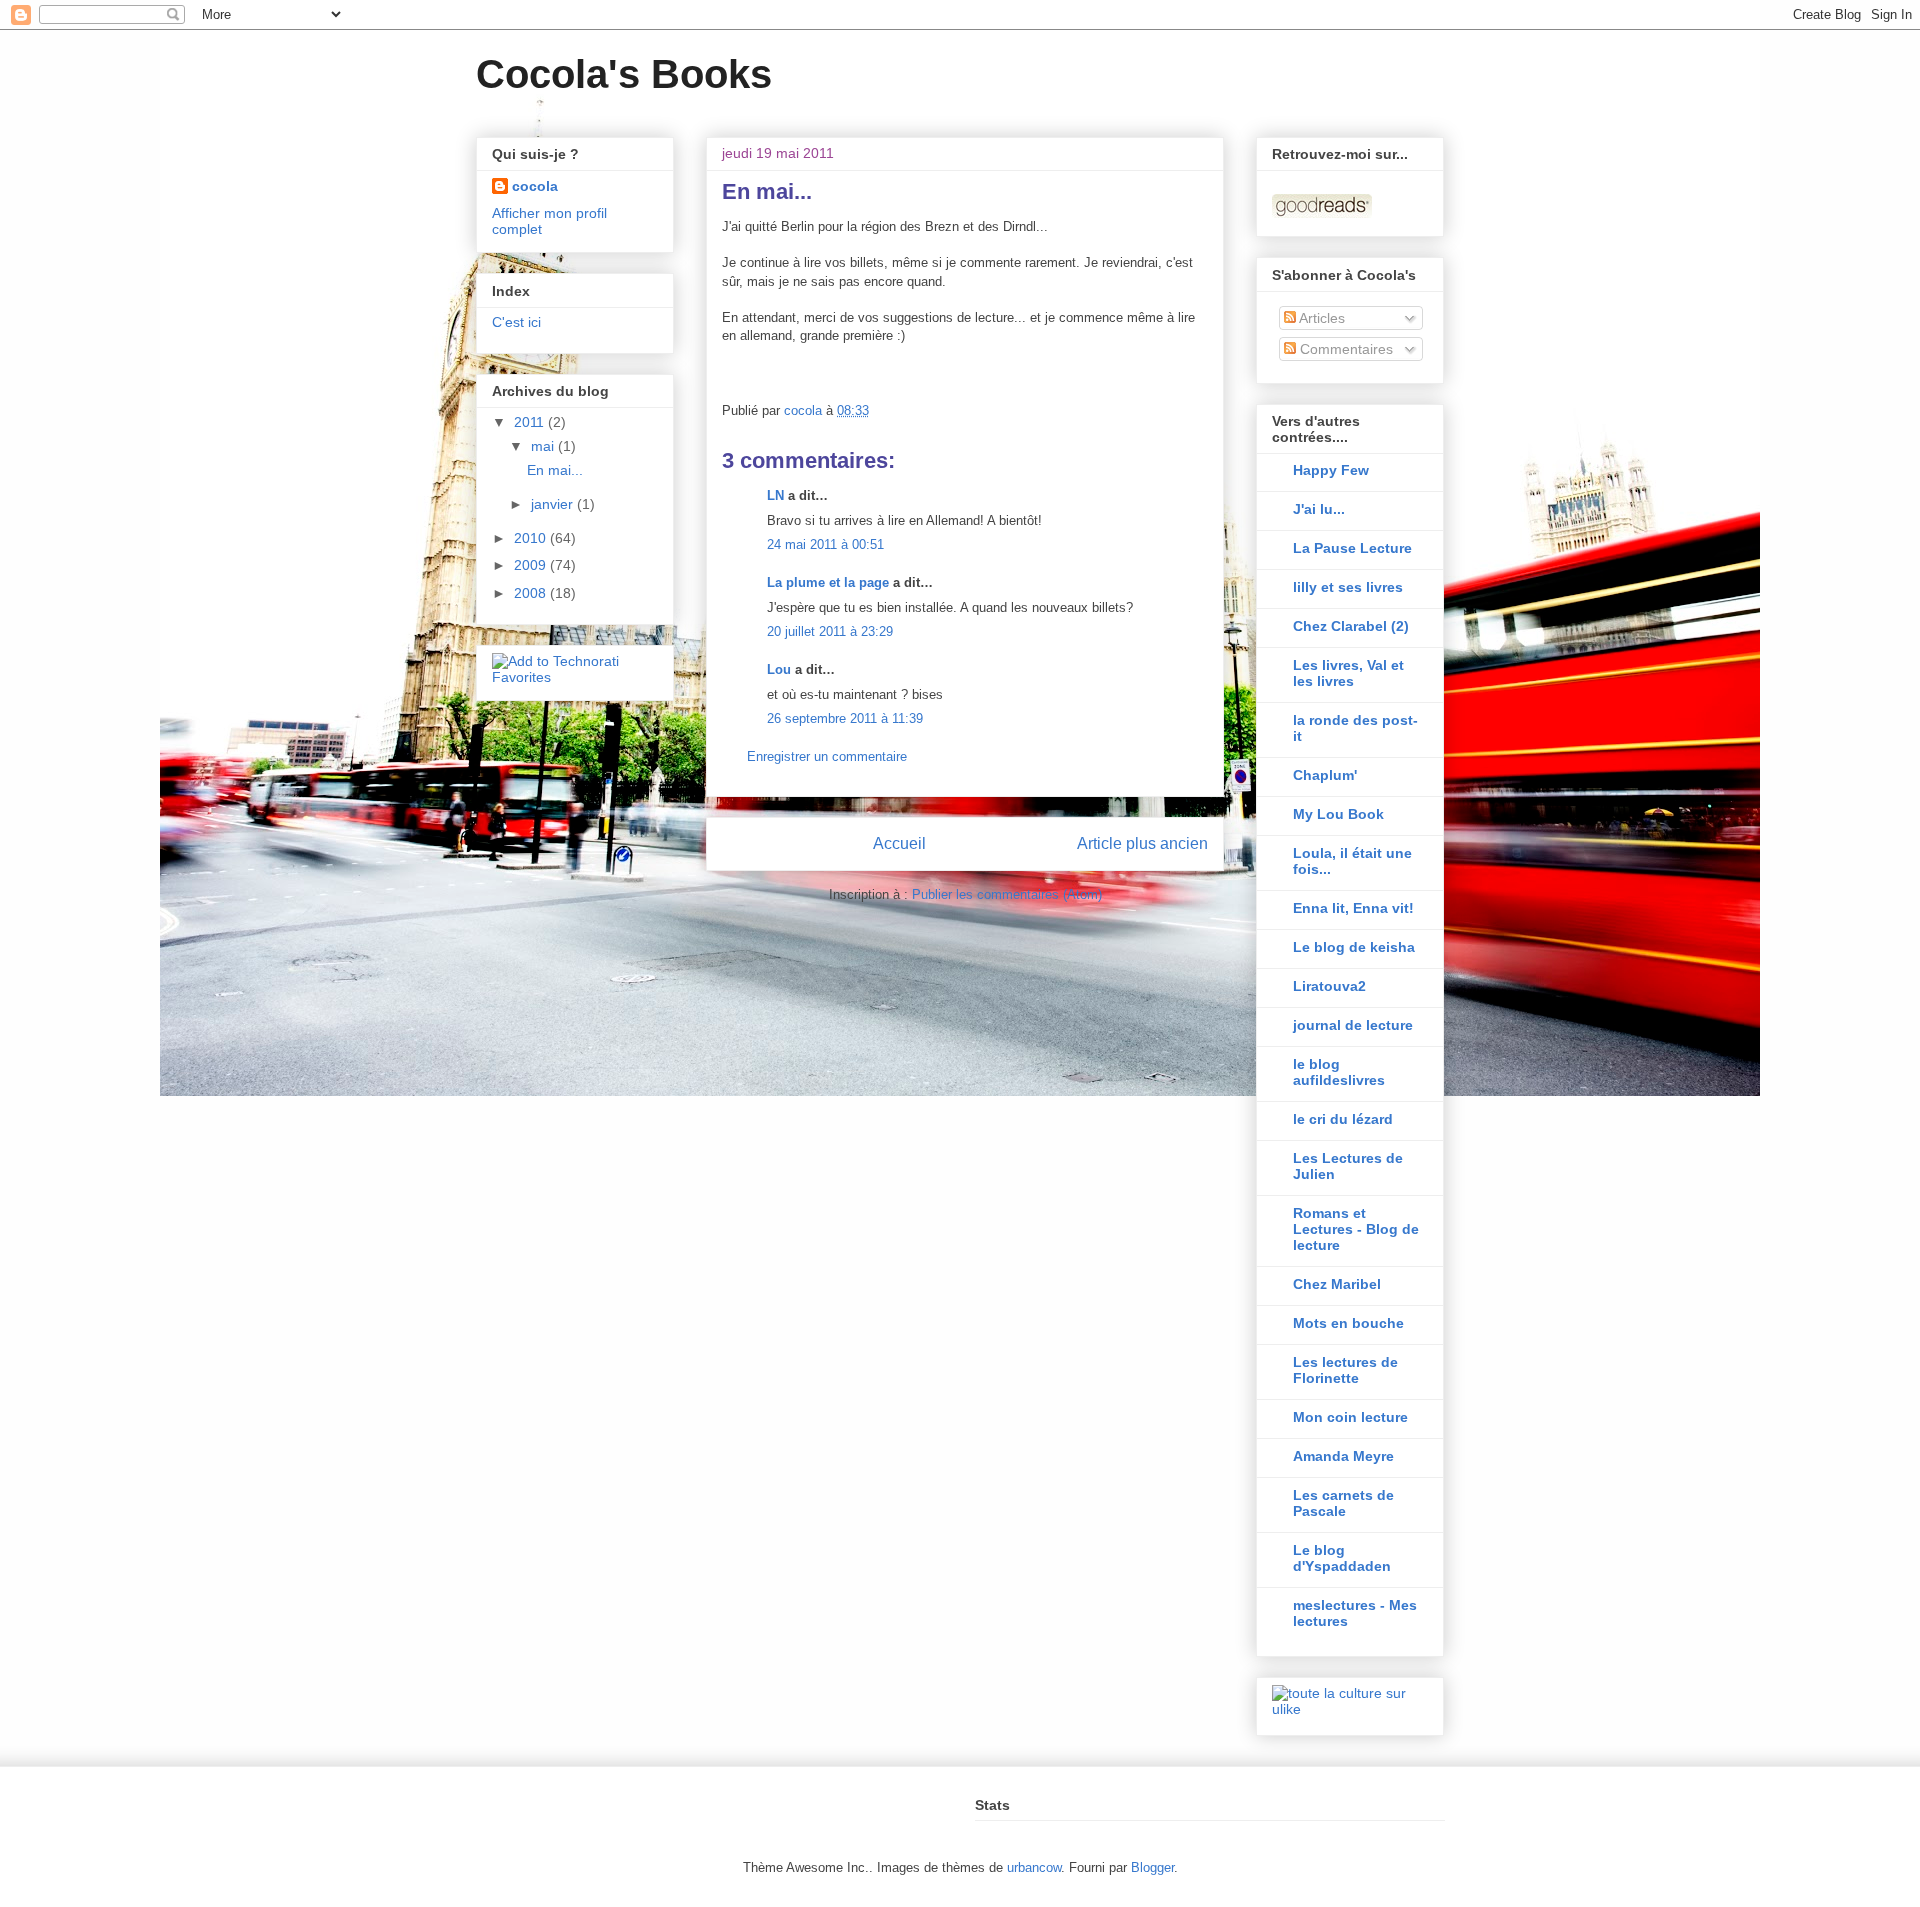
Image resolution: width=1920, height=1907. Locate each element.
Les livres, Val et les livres (1348, 673)
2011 (531, 422)
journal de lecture (1353, 1025)
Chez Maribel (1337, 1284)
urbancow (1034, 1867)
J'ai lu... (1319, 509)
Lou (779, 669)
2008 (532, 593)
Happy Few (1331, 470)
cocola (535, 186)
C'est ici (516, 322)
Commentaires (1344, 349)
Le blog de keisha (1354, 947)
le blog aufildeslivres (1339, 1072)
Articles (1320, 318)
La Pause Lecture (1352, 548)
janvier (554, 504)
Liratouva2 (1329, 986)
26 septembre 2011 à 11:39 (845, 718)
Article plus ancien (1142, 843)
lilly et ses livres (1348, 587)
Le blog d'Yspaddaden (1342, 1558)
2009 (532, 565)
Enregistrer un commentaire (827, 756)
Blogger (1152, 1867)
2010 (532, 538)
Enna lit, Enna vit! (1353, 908)
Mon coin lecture (1350, 1417)
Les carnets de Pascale (1343, 1503)
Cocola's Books (624, 74)
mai (544, 446)
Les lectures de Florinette (1345, 1370)
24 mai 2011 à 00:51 (825, 544)
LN (775, 495)
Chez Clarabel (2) (1351, 626)
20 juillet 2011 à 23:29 (830, 631)
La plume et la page (828, 582)
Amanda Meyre (1343, 1456)
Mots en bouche (1348, 1323)
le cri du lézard (1343, 1119)
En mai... (555, 470)
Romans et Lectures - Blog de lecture (1356, 1229)
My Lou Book (1338, 814)
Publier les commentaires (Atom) (1007, 894)
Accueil (899, 843)
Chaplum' (1325, 775)
